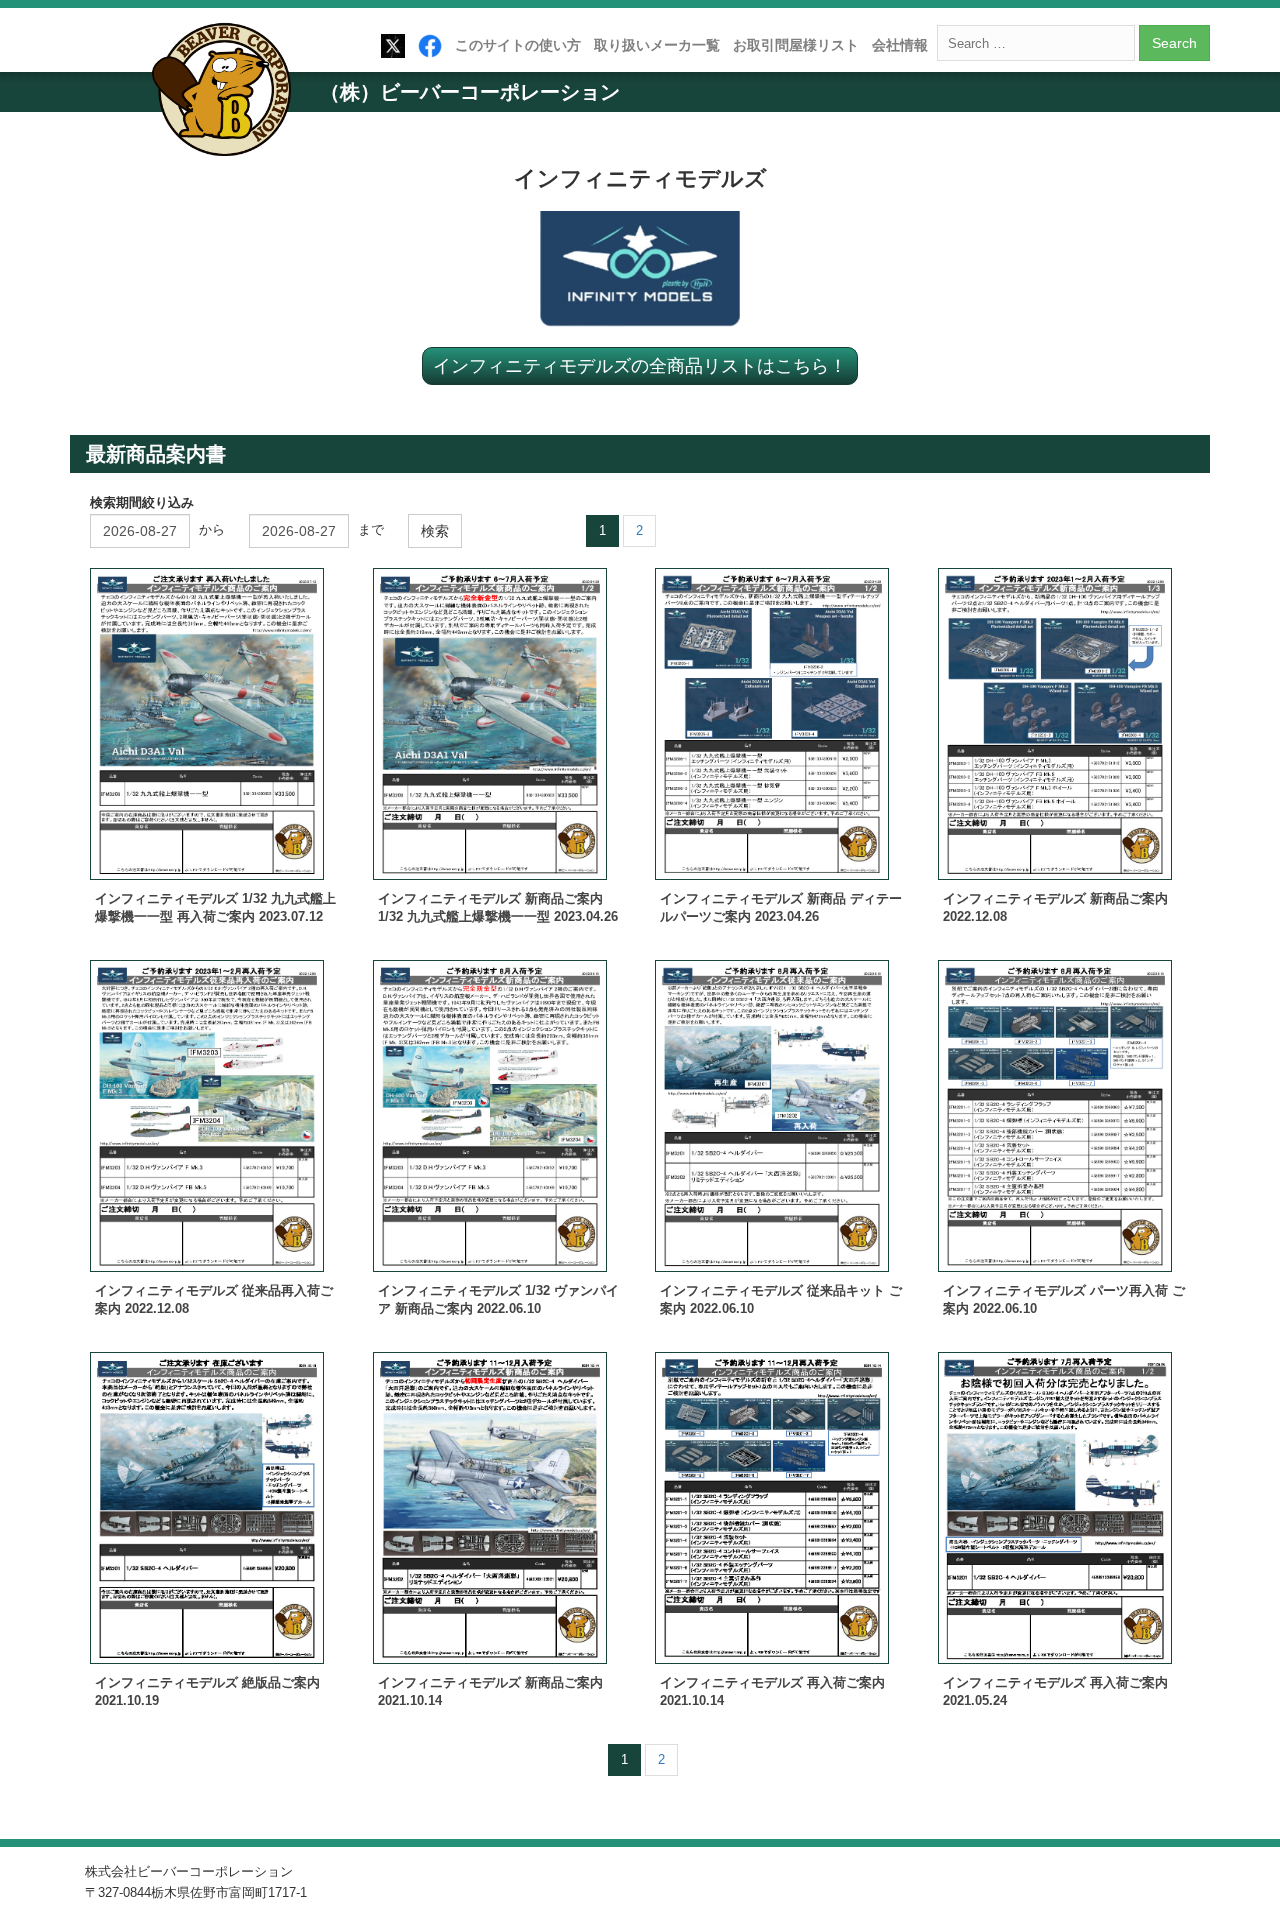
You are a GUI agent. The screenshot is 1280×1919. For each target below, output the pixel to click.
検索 (435, 531)
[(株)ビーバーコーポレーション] (228, 93)
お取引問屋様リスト (796, 45)
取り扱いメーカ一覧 (657, 45)
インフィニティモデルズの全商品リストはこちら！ (640, 365)
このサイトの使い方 (518, 45)
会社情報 (900, 45)
